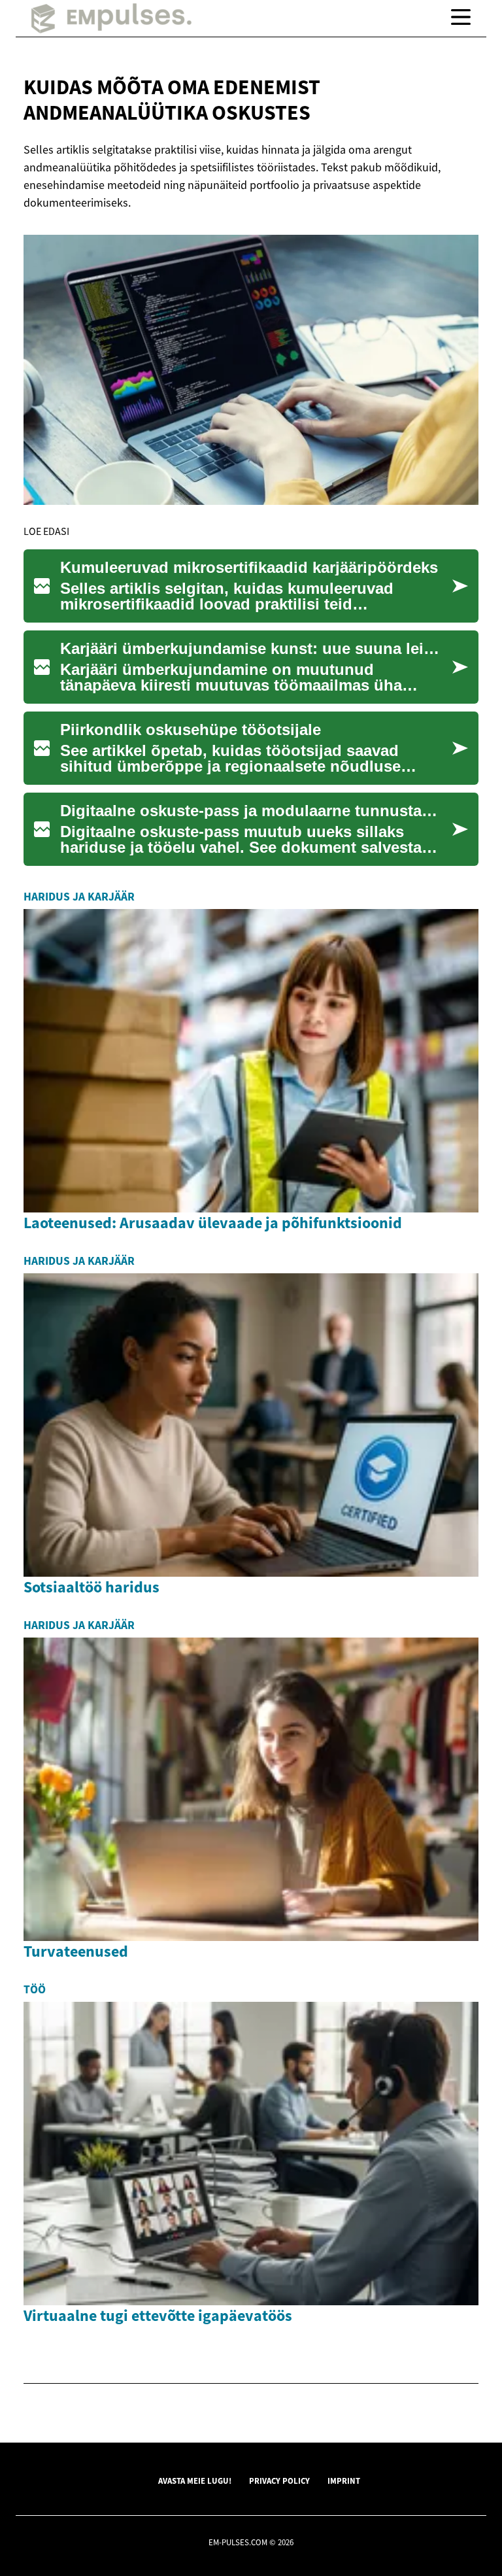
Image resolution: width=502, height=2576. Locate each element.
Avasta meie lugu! (195, 2481)
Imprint (344, 2481)
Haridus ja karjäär (79, 897)
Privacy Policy (279, 2481)
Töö (35, 1989)
